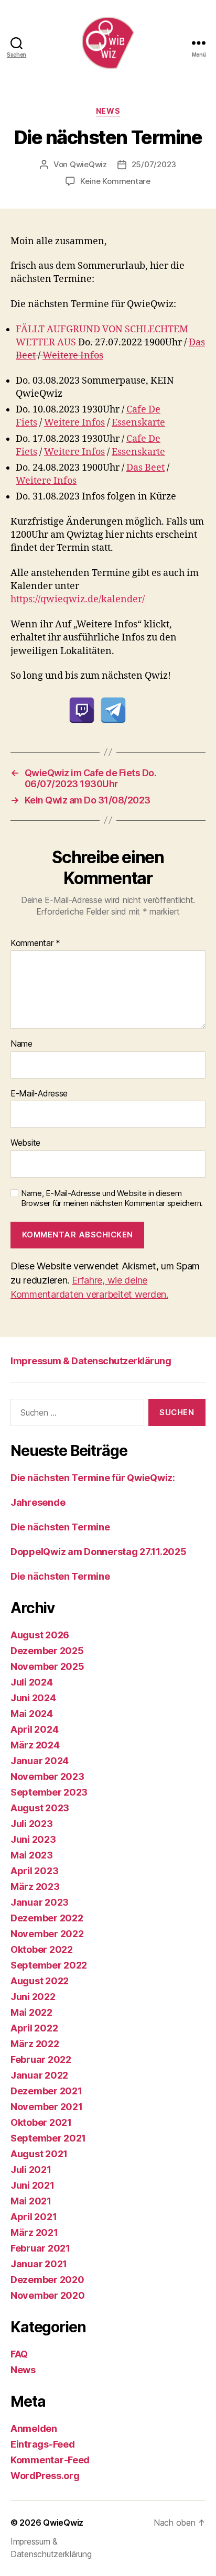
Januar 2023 (40, 1902)
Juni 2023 (33, 1839)
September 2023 (49, 1792)
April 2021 (34, 2217)
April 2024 (34, 1729)
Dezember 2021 (46, 2091)
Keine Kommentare (115, 181)
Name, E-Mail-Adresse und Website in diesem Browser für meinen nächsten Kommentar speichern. (112, 1198)
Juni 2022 (33, 1997)
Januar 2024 (40, 1761)
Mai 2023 (32, 1855)
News (108, 111)
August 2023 (40, 1808)
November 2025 (47, 1666)
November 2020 (48, 2295)
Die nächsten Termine (60, 1527)
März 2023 (35, 1887)
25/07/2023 (154, 164)
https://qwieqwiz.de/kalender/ (78, 599)
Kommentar (35, 943)
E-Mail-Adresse (39, 1094)
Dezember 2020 (47, 2280)
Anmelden (34, 2428)
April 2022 (34, 2028)
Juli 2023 (32, 1824)
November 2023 (47, 1776)
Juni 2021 (33, 2185)
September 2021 (48, 2138)
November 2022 (47, 1934)
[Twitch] (82, 710)
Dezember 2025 (47, 1651)
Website (25, 1143)
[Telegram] (113, 710)
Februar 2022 (41, 2059)
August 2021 (39, 2154)
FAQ (19, 2354)
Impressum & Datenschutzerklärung (91, 1361)
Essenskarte (138, 423)
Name (21, 1044)
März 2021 (34, 2232)
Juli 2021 (31, 2170)
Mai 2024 (32, 1714)
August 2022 (40, 1981)
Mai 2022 (31, 2012)
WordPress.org (45, 2476)
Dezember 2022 (47, 1918)
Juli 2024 (32, 1682)
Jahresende (38, 1502)
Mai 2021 (31, 2201)
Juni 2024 (33, 1698)
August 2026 (40, 1635)
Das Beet (145, 468)
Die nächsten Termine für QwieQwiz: (93, 1478)
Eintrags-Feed (43, 2444)
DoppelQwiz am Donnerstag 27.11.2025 (99, 1552)
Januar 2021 (39, 2264)
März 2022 (35, 2044)
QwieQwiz (88, 164)
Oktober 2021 (41, 2122)
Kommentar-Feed (50, 2460)
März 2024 (35, 1745)
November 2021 (47, 2107)
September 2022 (49, 1965)
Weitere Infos (73, 356)
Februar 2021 (40, 2248)
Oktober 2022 (42, 1949)
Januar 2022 (39, 2075)
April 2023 (34, 1871)
